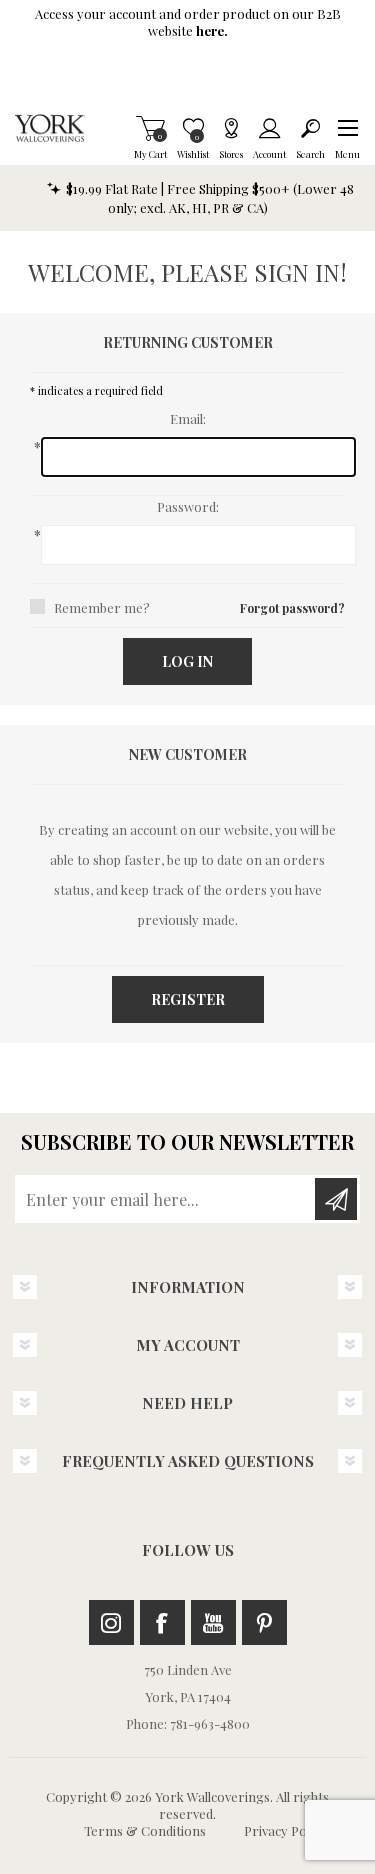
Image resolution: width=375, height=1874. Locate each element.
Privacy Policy (285, 1830)
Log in (187, 661)
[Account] (269, 128)
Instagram (111, 1622)
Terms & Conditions (145, 1830)
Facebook (162, 1622)
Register (188, 999)
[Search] (310, 128)
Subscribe (336, 1199)
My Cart (150, 128)
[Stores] (231, 128)
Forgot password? (292, 608)
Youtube (213, 1622)
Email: (188, 418)
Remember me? (102, 607)
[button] (347, 128)
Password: (188, 506)
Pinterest (264, 1622)
